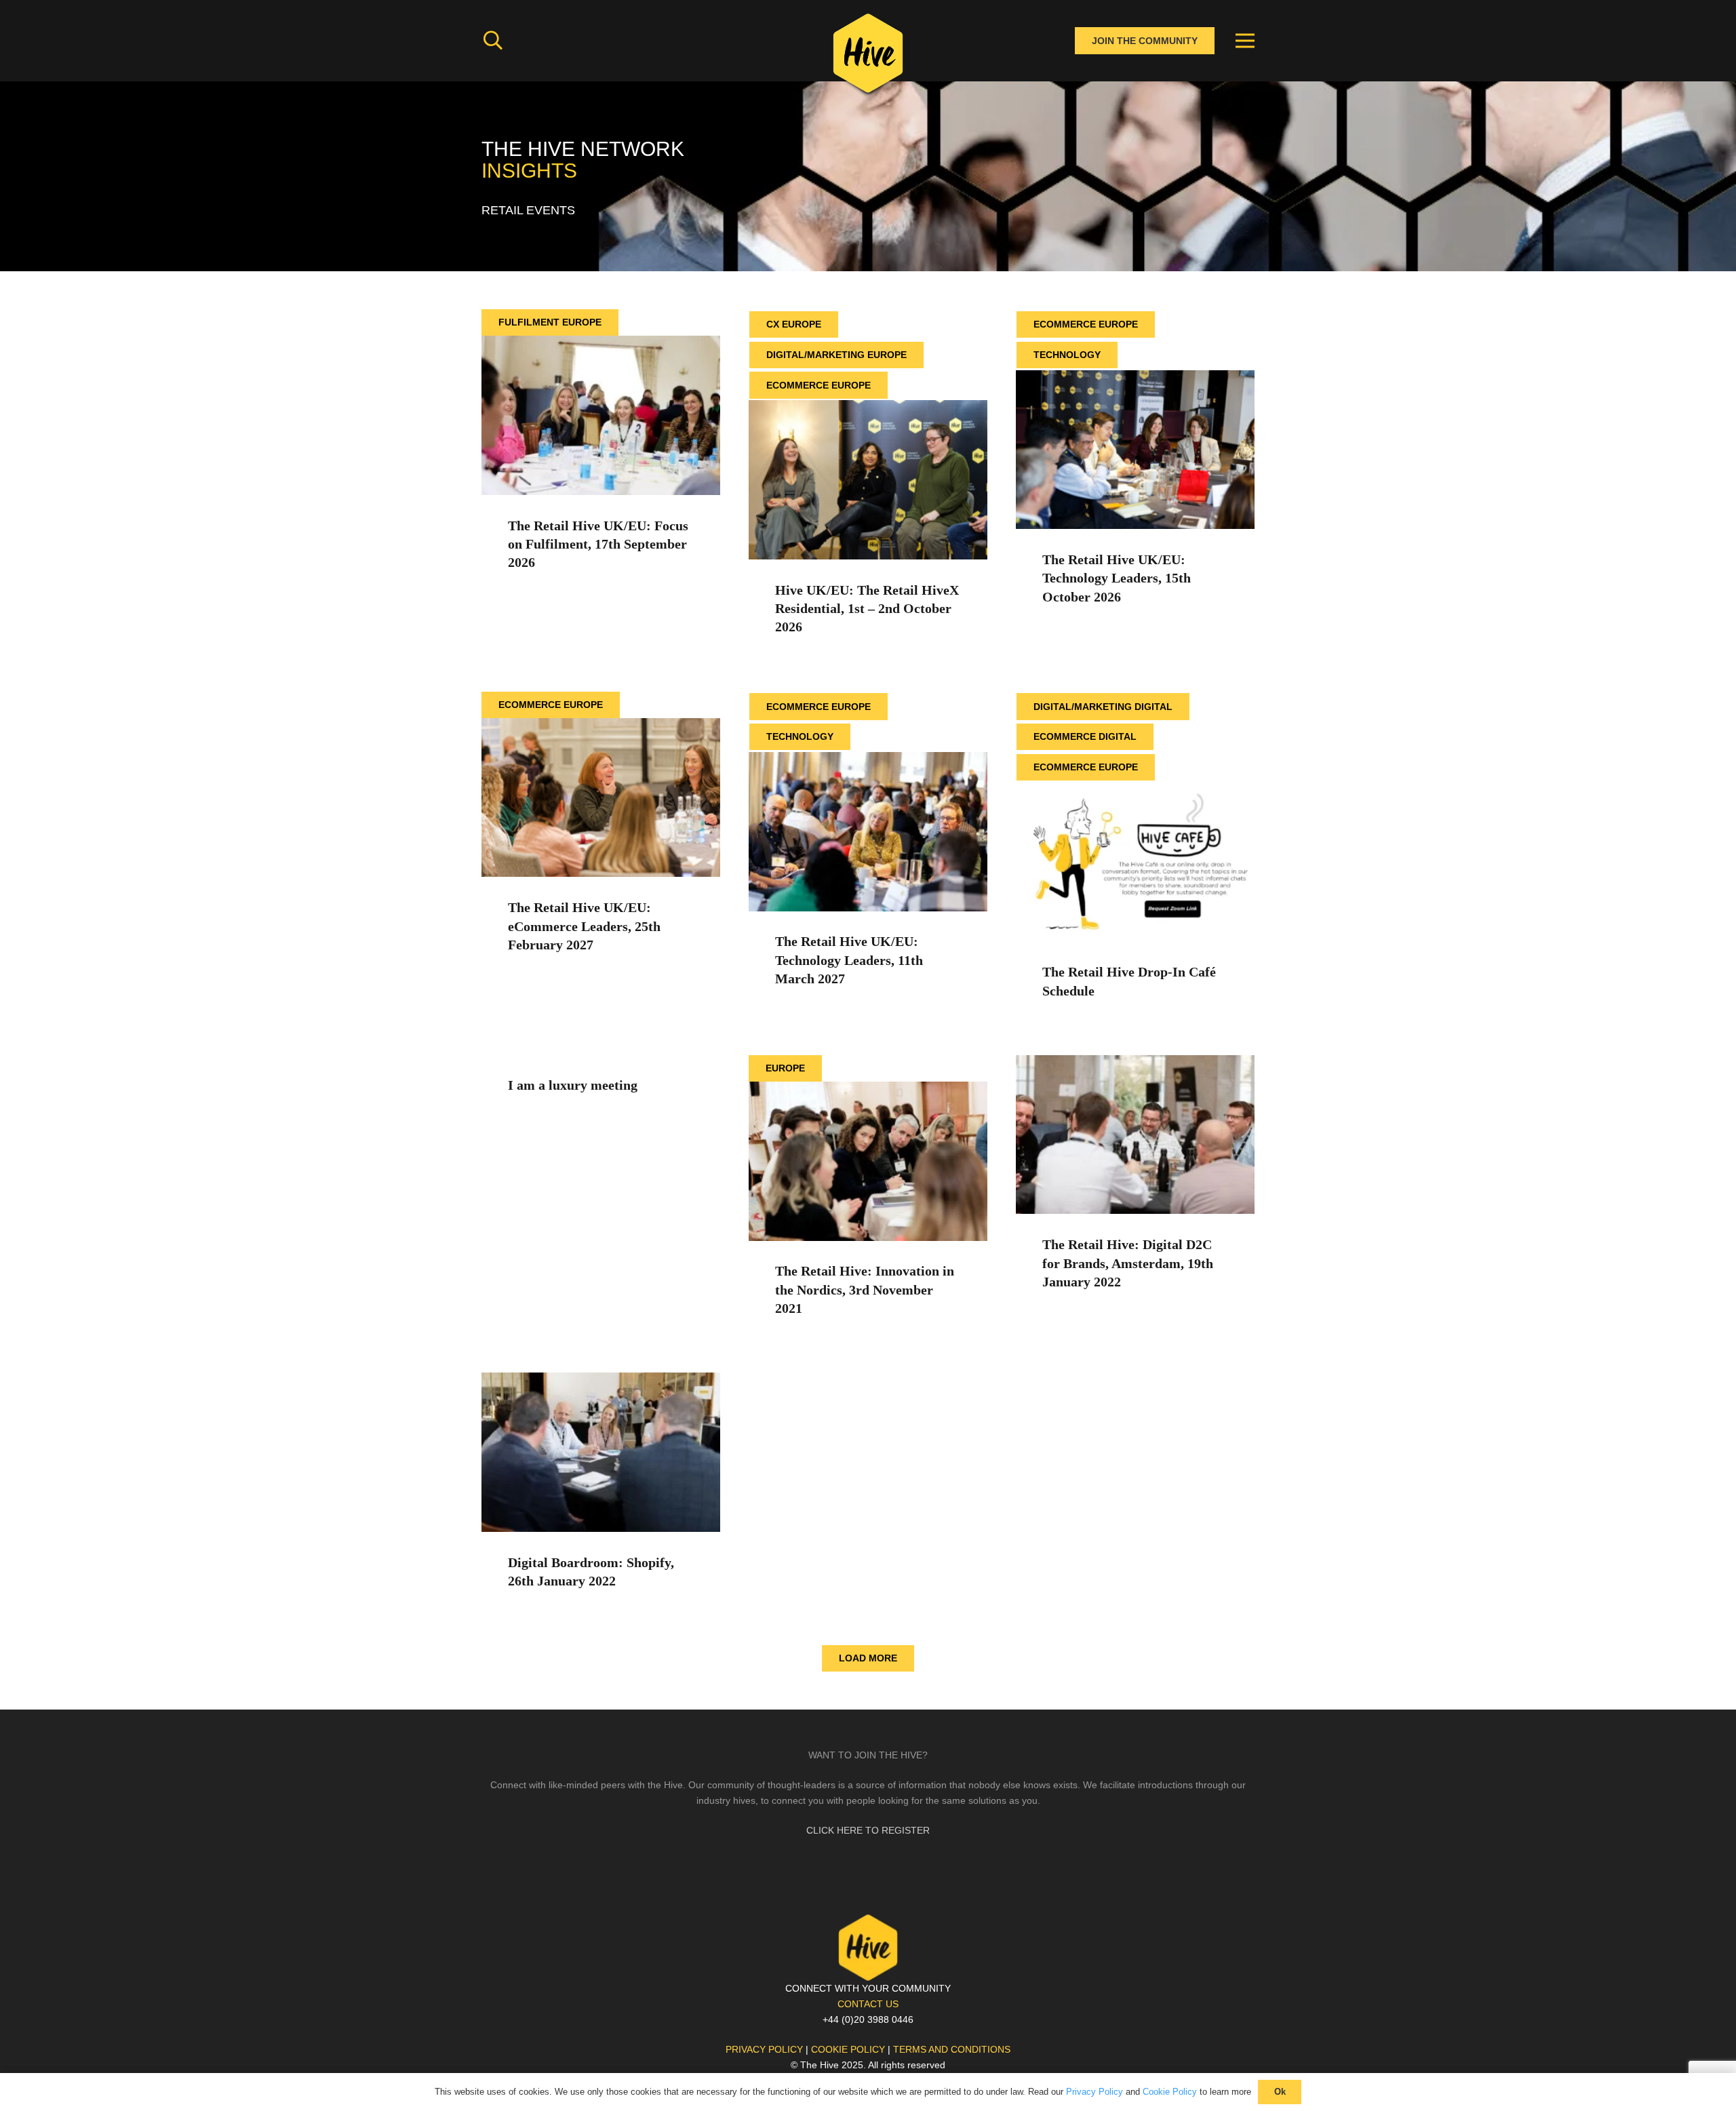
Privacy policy (764, 2049)
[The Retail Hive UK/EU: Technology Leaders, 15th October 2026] (1135, 378)
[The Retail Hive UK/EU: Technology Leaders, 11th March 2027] (868, 759)
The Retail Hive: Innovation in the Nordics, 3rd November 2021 (865, 1290)
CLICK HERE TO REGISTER (868, 1830)
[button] (493, 40)
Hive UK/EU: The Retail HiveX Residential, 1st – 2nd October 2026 (867, 609)
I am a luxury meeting (573, 1085)
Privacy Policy (1094, 2092)
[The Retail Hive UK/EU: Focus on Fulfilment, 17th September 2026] (601, 343)
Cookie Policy (1170, 2092)
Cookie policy (848, 2049)
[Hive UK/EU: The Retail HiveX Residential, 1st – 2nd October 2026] (868, 408)
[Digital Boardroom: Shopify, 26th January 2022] (601, 1380)
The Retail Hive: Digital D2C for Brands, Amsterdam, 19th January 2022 (1128, 1263)
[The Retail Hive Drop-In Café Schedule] (1135, 790)
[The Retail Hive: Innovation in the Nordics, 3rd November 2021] (868, 1089)
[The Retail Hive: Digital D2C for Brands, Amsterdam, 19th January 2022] (1135, 1063)
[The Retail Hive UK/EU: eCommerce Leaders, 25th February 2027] (601, 726)
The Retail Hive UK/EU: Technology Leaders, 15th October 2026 (1117, 578)
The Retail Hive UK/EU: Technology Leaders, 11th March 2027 (849, 960)
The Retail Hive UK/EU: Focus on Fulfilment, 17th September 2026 (598, 545)
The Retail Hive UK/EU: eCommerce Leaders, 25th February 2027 (584, 926)
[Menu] (1245, 41)
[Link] (868, 58)
